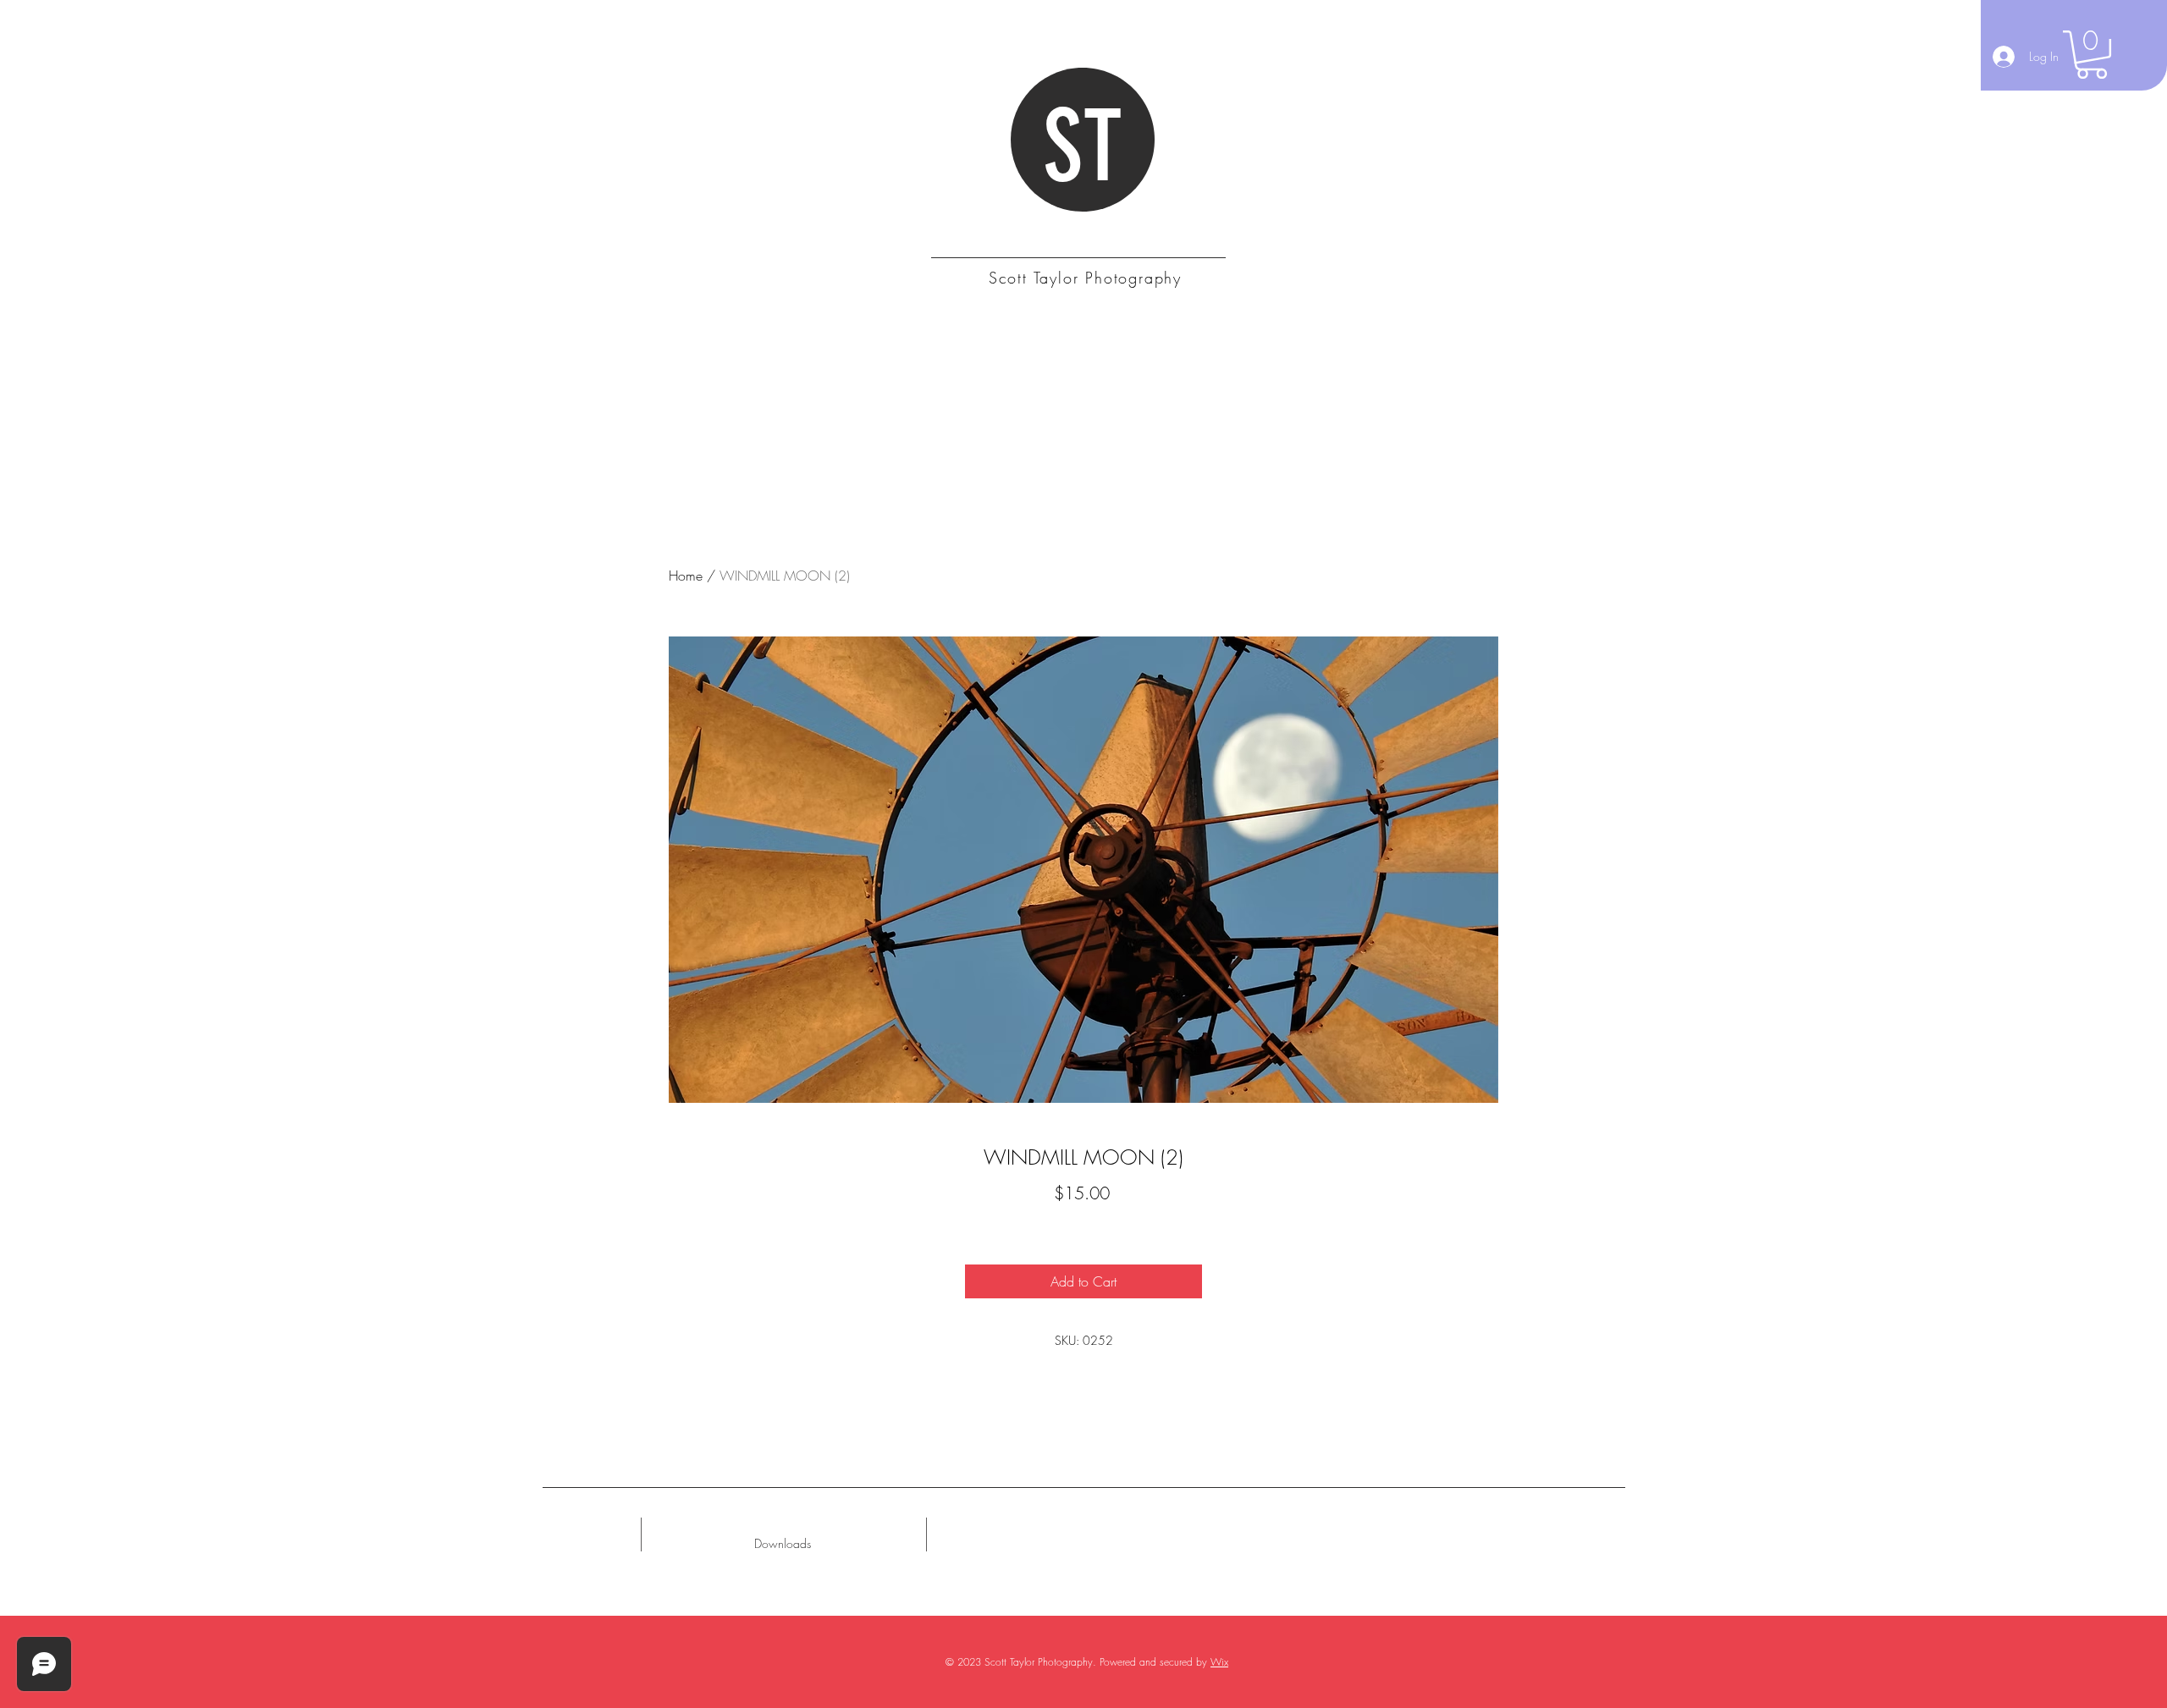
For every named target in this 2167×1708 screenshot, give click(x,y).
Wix (1219, 1662)
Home (686, 576)
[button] (2092, 55)
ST (1083, 147)
